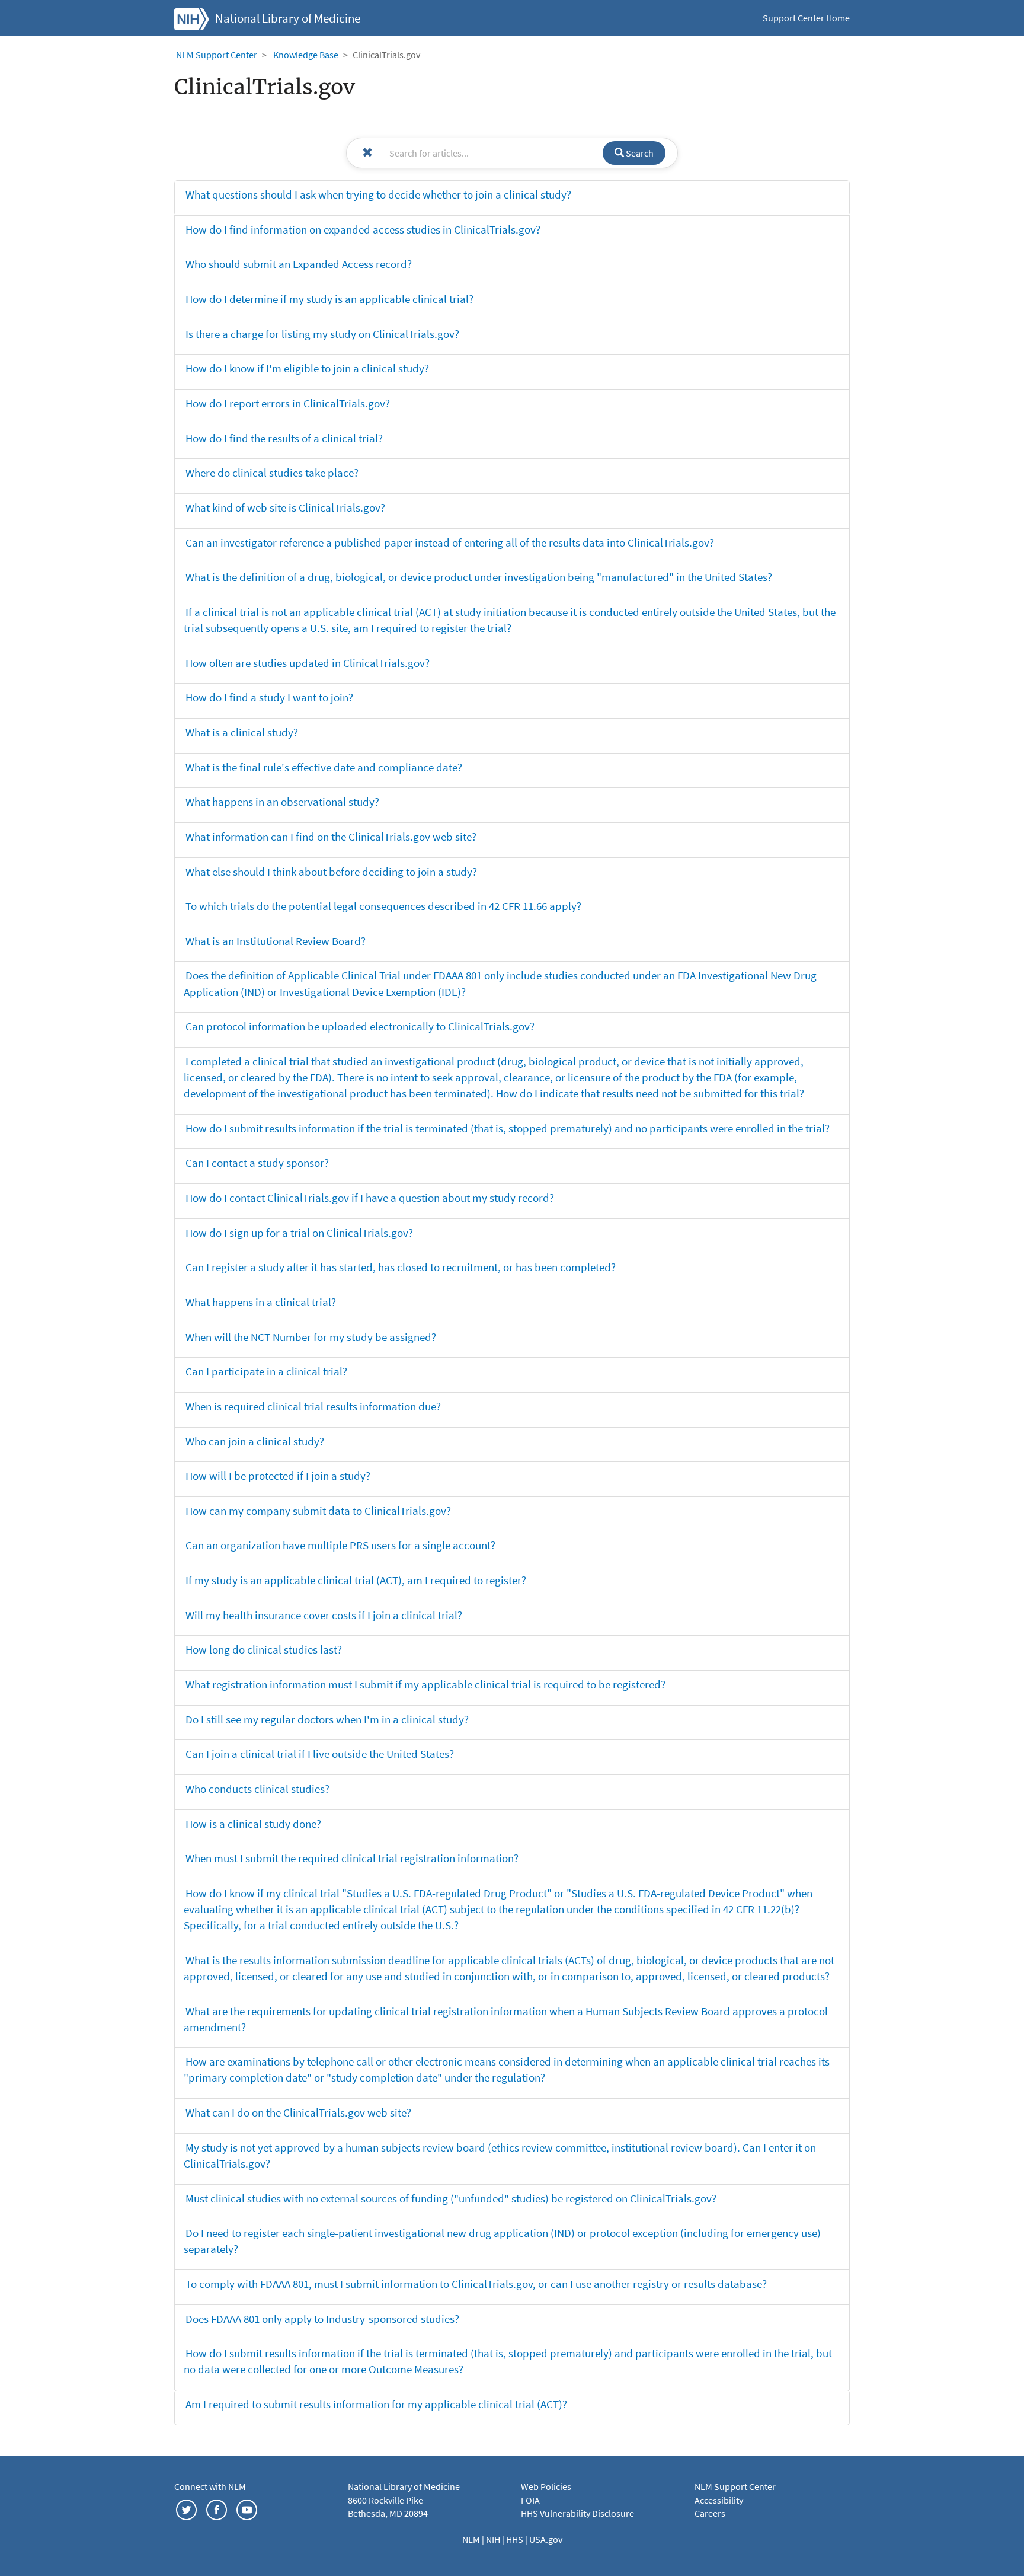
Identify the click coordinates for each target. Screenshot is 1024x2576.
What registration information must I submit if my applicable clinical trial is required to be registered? (425, 1684)
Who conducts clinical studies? (257, 1789)
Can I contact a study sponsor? (257, 1163)
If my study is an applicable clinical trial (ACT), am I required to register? (356, 1580)
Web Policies (546, 2486)
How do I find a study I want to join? (269, 697)
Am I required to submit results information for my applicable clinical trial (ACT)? (376, 2404)
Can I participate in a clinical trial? (266, 1371)
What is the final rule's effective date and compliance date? (324, 767)
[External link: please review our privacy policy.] (186, 2508)
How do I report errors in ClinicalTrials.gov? (288, 403)
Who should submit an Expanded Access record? (299, 264)
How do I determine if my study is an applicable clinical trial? (329, 299)
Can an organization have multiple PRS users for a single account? (340, 1545)
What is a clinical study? (242, 732)
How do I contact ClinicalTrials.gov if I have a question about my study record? (370, 1198)
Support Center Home (806, 18)
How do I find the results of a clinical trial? (284, 438)
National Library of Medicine (288, 18)
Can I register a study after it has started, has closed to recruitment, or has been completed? (401, 1267)
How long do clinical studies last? (264, 1649)
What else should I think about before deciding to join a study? (331, 872)
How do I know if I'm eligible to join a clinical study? (307, 368)
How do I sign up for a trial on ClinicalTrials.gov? (299, 1233)
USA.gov (546, 2539)
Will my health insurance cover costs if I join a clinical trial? (324, 1615)
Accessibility (719, 2500)
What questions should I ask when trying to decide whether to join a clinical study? (378, 194)
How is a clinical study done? (253, 1824)
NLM (472, 2539)
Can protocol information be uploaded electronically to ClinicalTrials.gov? (360, 1026)
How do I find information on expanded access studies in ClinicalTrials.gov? (363, 229)
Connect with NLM (210, 2486)
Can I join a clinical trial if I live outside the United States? (320, 1754)
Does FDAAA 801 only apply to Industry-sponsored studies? (322, 2319)
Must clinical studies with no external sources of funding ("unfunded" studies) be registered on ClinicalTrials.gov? (451, 2198)
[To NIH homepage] (192, 18)
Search (639, 153)
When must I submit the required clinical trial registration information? (352, 1858)
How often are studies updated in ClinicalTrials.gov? (308, 663)
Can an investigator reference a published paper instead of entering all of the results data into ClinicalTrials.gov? (450, 542)
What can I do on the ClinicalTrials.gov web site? (298, 2112)
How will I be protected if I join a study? (278, 1476)
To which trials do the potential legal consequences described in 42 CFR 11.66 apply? (383, 906)
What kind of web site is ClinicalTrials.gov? (285, 507)
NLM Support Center (217, 55)
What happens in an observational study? (282, 802)
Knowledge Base (306, 55)
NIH (494, 2539)
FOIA (530, 2500)
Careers (710, 2513)
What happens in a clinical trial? (261, 1302)
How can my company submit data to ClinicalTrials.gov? (318, 1511)
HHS (516, 2539)
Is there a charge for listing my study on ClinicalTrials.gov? (322, 334)
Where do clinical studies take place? (272, 473)
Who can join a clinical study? (255, 1441)
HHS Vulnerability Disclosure (577, 2513)
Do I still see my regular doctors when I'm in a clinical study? (327, 1719)
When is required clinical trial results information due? (313, 1406)
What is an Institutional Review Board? (276, 941)
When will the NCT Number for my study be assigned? (311, 1337)
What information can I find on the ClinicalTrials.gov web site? (331, 837)
